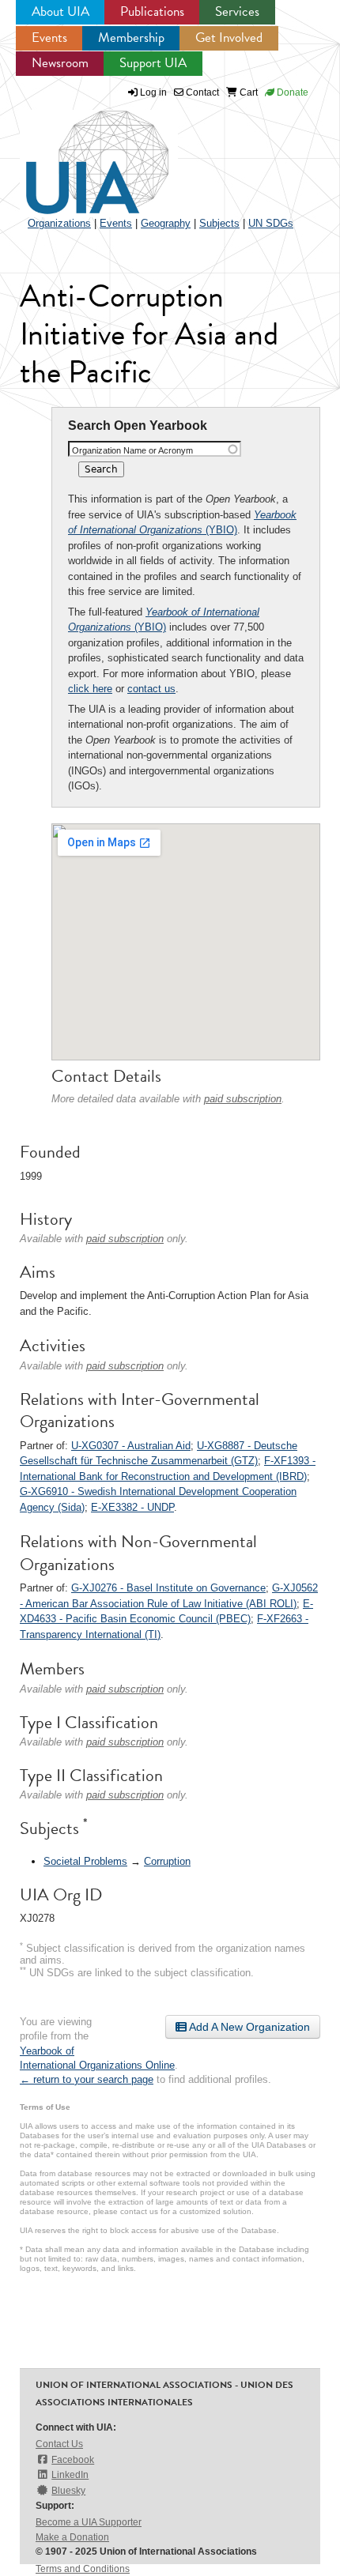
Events (49, 38)
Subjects (219, 223)
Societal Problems (85, 1861)
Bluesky (68, 2491)
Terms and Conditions (83, 2569)
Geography (166, 223)
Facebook (73, 2460)
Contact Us (59, 2444)
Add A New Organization (248, 2027)
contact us (151, 689)
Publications (152, 11)
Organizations (59, 223)
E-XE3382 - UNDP (132, 1507)
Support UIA (153, 63)
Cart (247, 92)
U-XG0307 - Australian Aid (131, 1446)
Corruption (167, 1861)
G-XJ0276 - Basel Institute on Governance (168, 1588)
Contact (201, 92)
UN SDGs (271, 223)
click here (90, 689)
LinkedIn (70, 2475)
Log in (153, 92)
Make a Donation (72, 2537)
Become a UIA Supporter (89, 2522)
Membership (131, 38)
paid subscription (243, 1099)
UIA (79, 153)
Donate (291, 92)
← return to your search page (87, 2079)
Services (237, 11)
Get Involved (229, 38)
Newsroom (60, 63)
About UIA (60, 11)
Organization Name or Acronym (132, 450)
